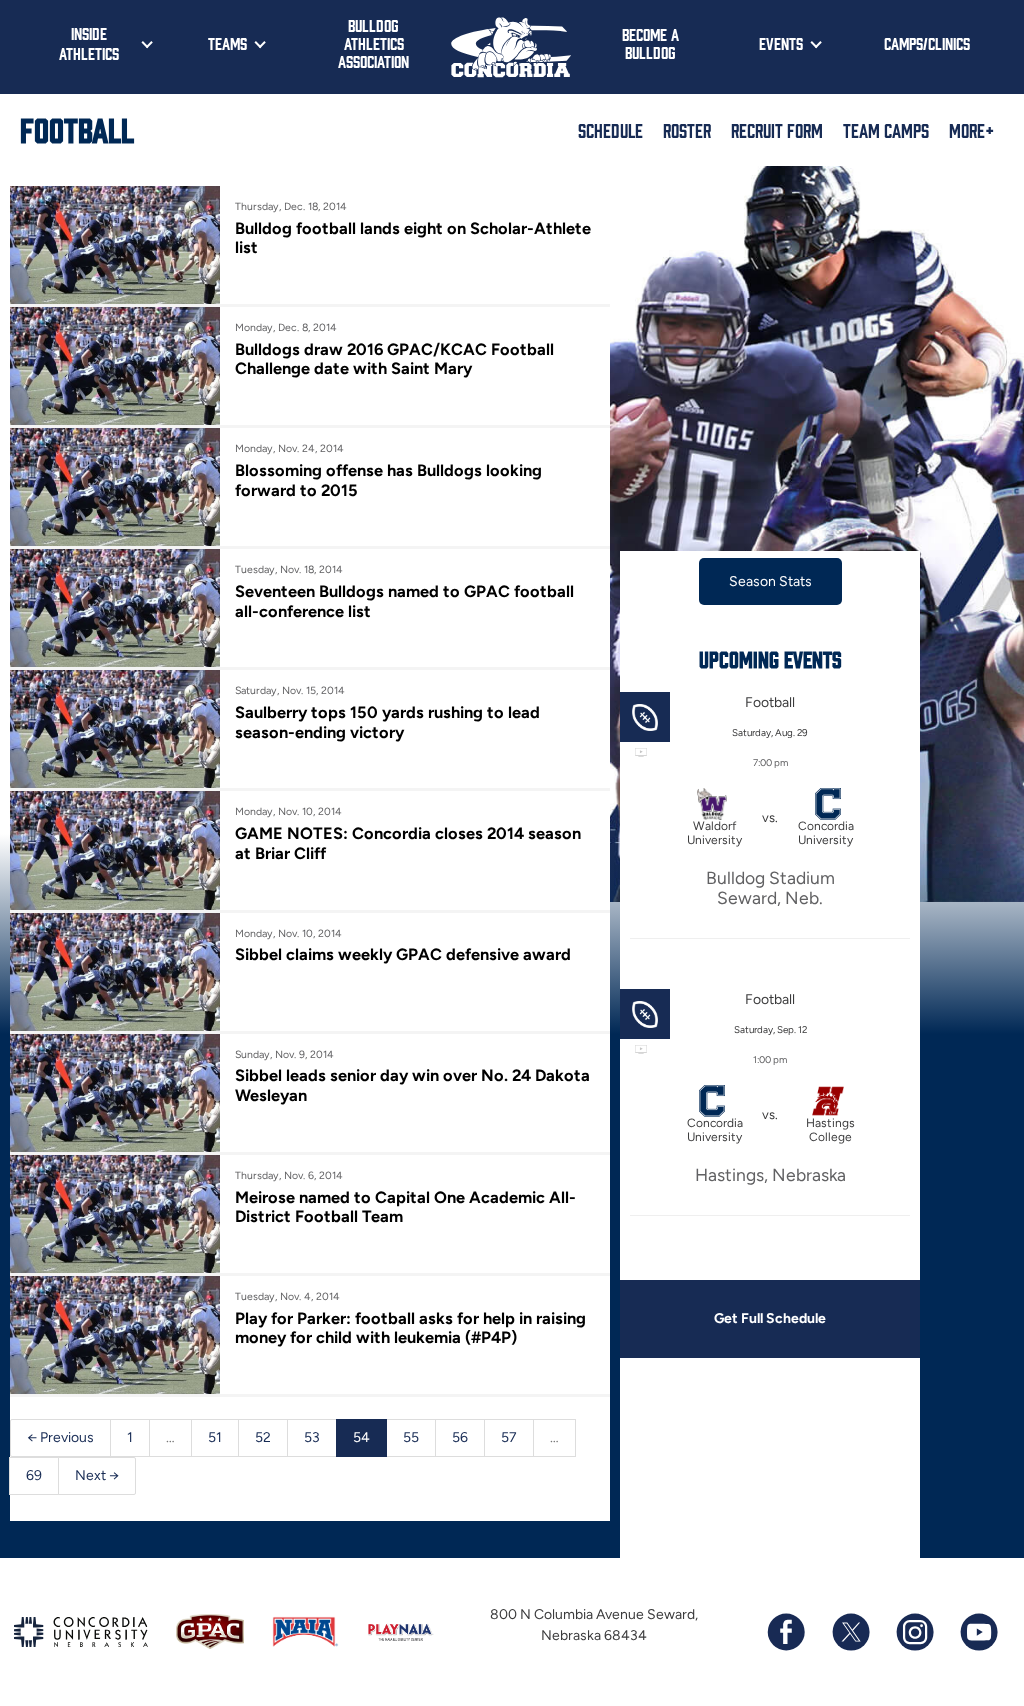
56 (460, 1437)
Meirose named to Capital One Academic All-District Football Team (405, 1207)
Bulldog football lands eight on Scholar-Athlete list (413, 238)
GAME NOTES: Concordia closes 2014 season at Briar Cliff (408, 843)
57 (509, 1437)
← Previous (60, 1437)
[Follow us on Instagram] (914, 1632)
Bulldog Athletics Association (373, 43)
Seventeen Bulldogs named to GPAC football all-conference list (404, 601)
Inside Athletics (89, 43)
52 (263, 1437)
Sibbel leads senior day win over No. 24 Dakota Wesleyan (412, 1085)
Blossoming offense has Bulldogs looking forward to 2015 (388, 480)
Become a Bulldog (650, 43)
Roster (687, 130)
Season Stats (770, 581)
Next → (97, 1475)
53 (312, 1437)
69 (34, 1475)
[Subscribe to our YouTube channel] (978, 1632)
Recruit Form (777, 130)
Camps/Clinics (927, 43)
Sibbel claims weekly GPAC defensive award (403, 954)
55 (411, 1437)
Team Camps (886, 130)
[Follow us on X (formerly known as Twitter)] (850, 1632)
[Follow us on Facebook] (786, 1632)
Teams (227, 43)
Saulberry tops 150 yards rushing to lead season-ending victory (387, 722)
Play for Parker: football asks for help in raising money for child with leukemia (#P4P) (410, 1328)
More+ (971, 130)
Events (781, 43)
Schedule (610, 130)
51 (215, 1437)
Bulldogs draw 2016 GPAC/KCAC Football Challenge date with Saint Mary (394, 359)
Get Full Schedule (770, 1318)
